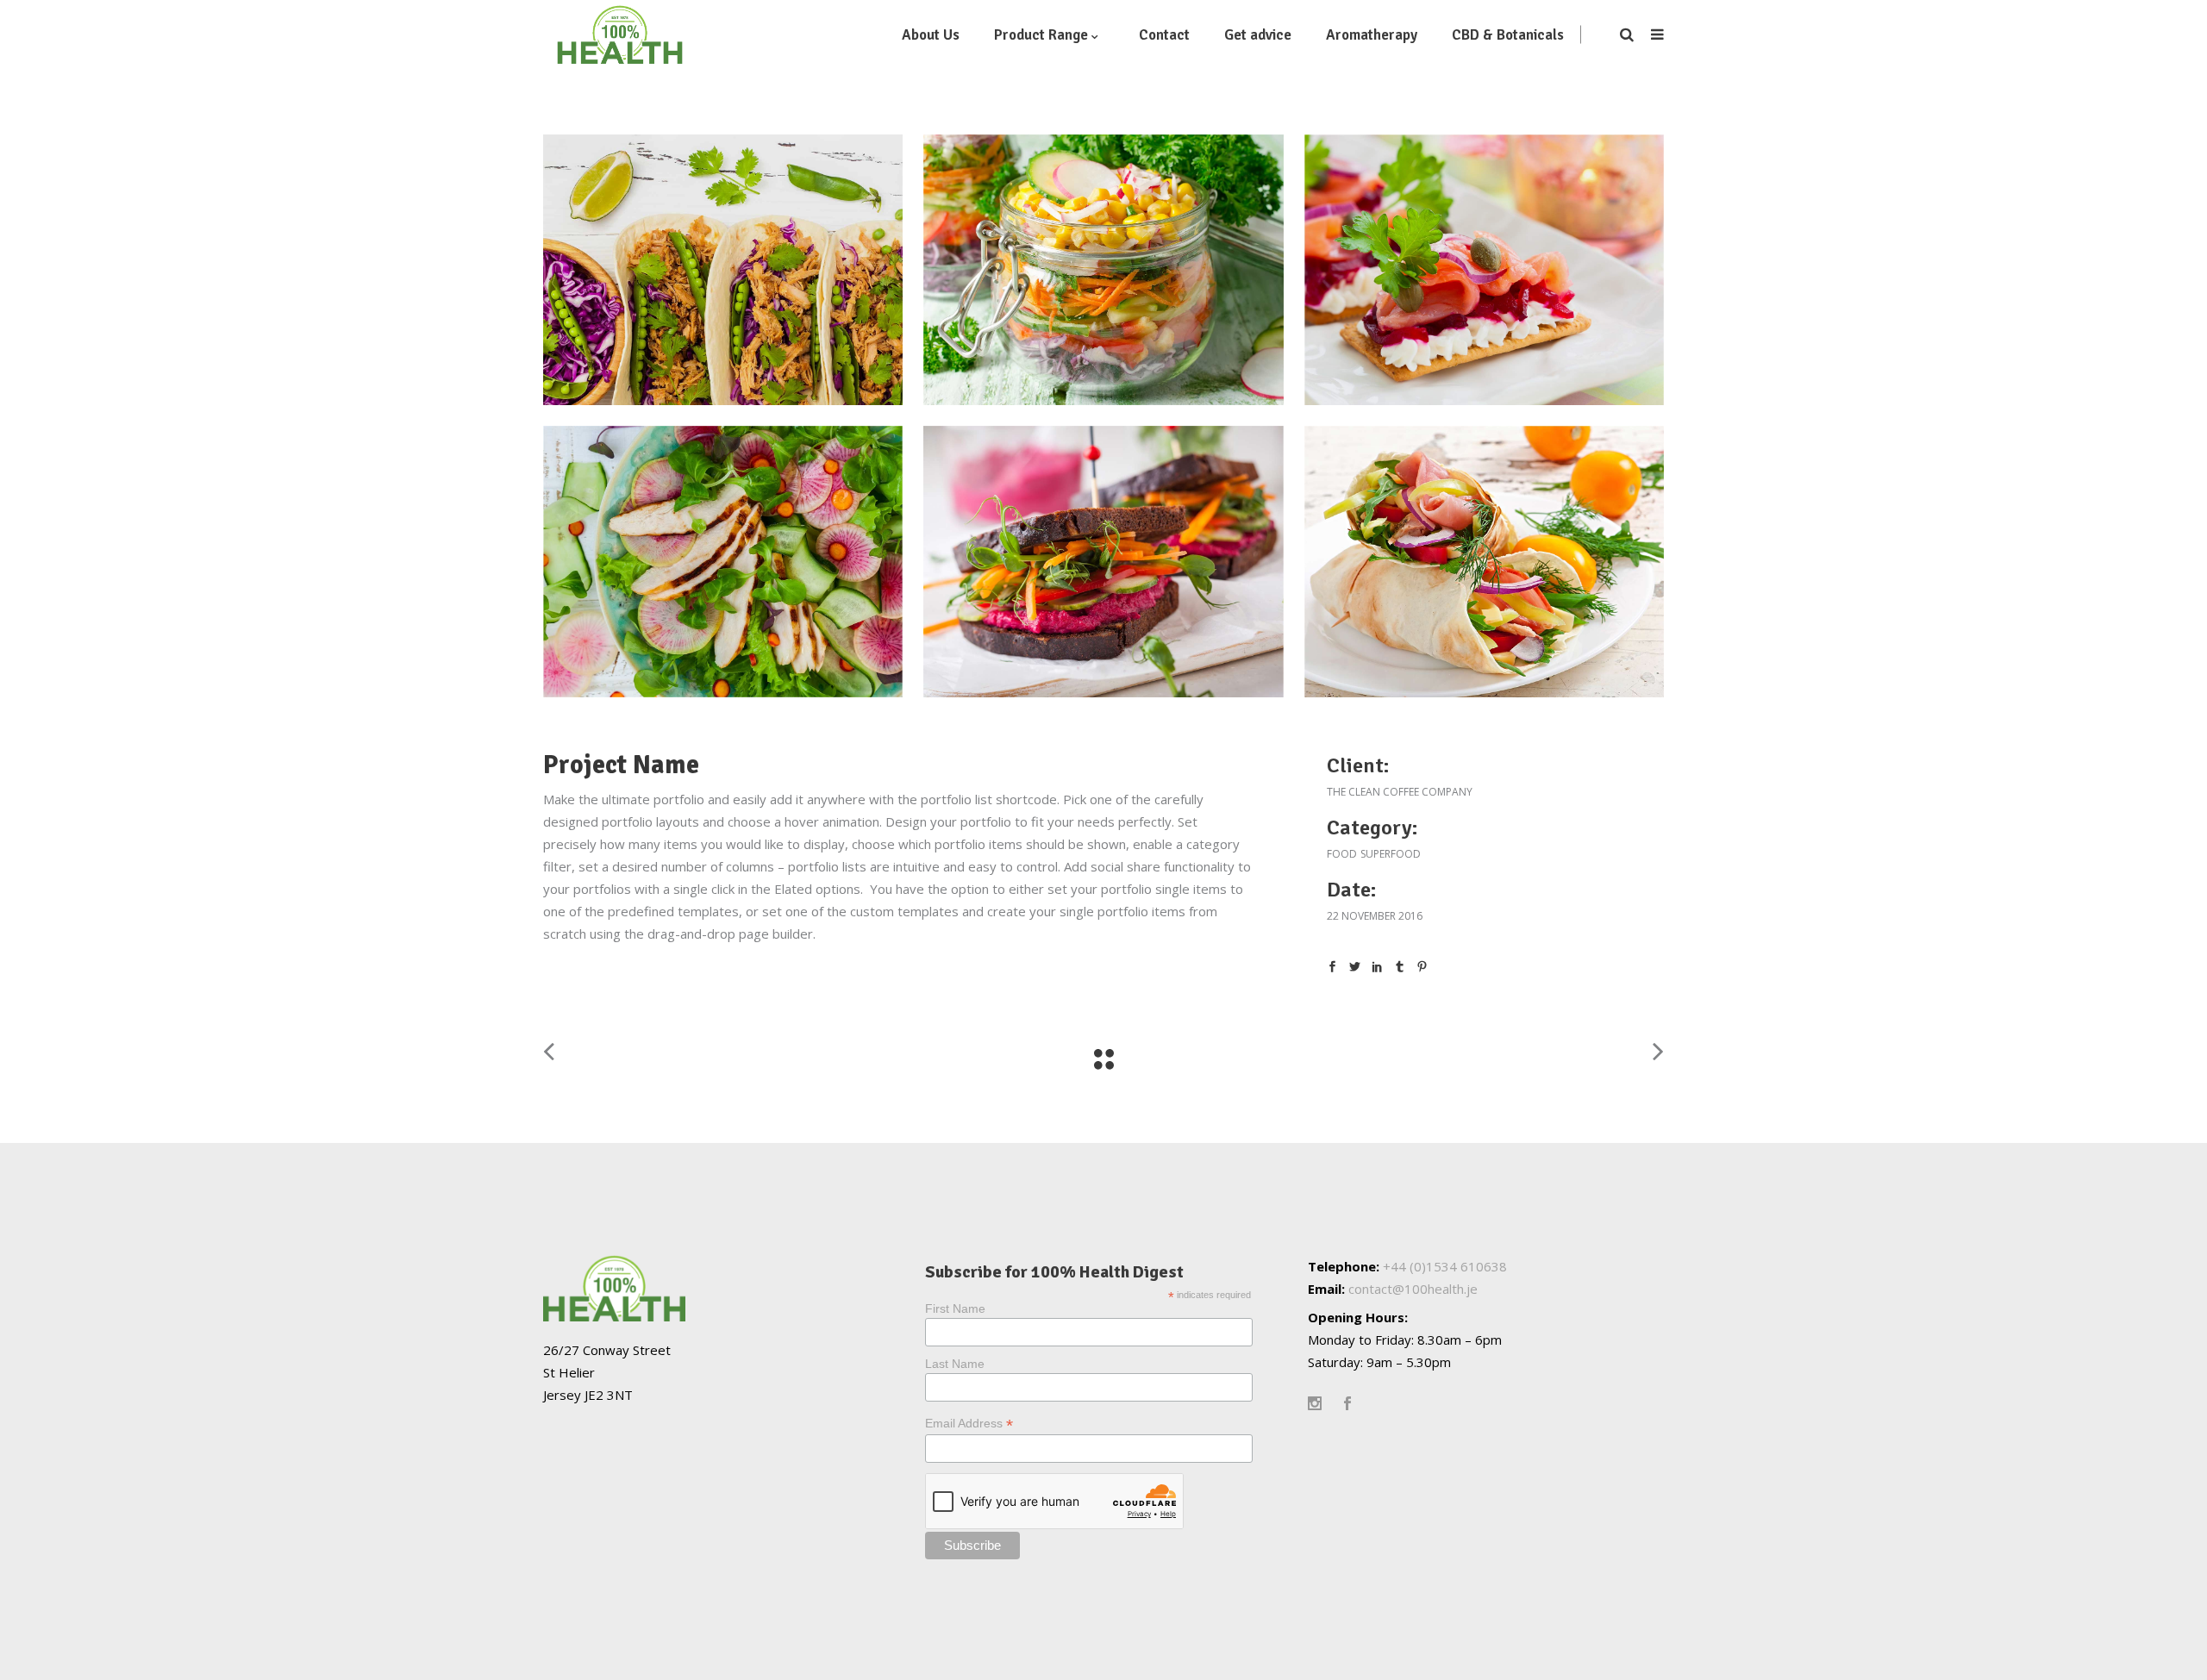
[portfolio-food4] (1484, 270)
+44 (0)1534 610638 (1445, 1266)
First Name (955, 1308)
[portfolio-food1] (1484, 561)
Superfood (1391, 854)
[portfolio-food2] (1103, 561)
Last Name (955, 1364)
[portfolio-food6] (723, 270)
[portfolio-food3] (723, 561)
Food (1342, 854)
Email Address (969, 1424)
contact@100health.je (1413, 1289)
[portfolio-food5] (1103, 270)
